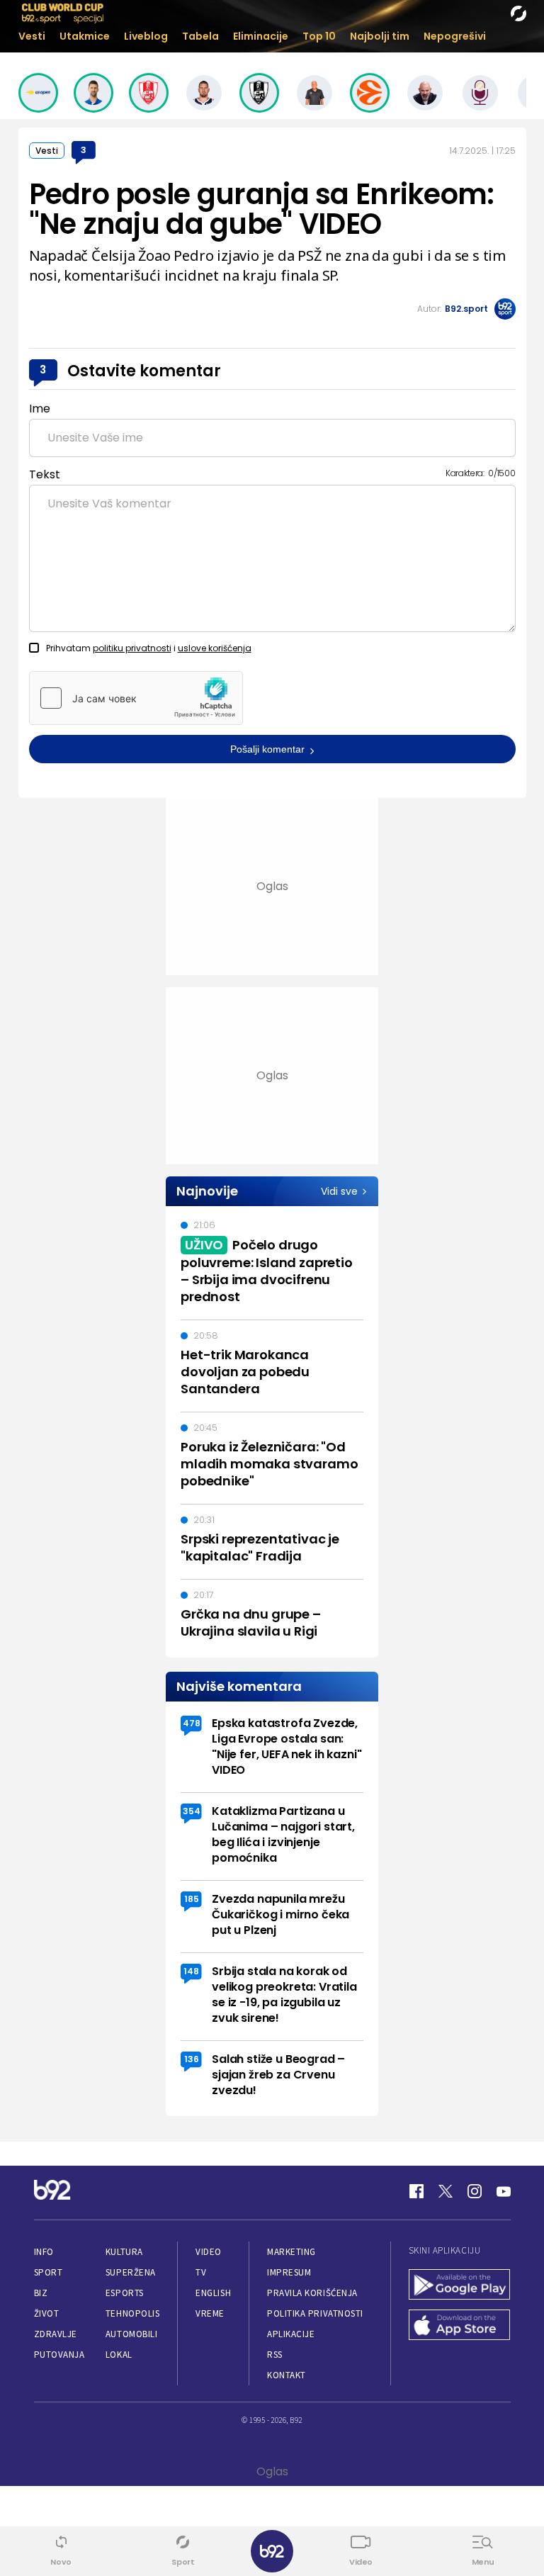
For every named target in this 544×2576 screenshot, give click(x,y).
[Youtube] (504, 2191)
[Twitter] (446, 2191)
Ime (40, 409)
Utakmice (85, 36)
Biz (41, 2293)
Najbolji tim (380, 36)
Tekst (45, 474)
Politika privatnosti (315, 2313)
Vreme (210, 2313)
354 (192, 1811)
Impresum (289, 2272)
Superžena (131, 2272)
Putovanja (59, 2355)
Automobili (131, 2334)
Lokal (119, 2355)
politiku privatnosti (132, 648)
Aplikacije (291, 2334)
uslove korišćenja (215, 648)
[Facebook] (416, 2191)
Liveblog (146, 36)
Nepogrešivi (455, 36)
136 (192, 2059)
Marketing (291, 2252)
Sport (49, 2272)
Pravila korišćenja (312, 2293)
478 (192, 1723)
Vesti (32, 36)
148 (191, 1971)
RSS (275, 2355)
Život (47, 2313)
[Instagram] (475, 2191)
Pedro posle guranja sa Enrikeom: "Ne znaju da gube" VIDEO (262, 209)
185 (192, 1899)
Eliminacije (261, 36)
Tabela (200, 36)
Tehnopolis (132, 2313)
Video (209, 2252)
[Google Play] (460, 2286)
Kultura (124, 2252)
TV (201, 2272)
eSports (125, 2293)
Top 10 (319, 36)
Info (44, 2252)
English (213, 2293)
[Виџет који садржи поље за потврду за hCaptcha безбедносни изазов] (136, 698)
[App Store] (460, 2326)
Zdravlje (56, 2334)
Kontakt (287, 2375)
